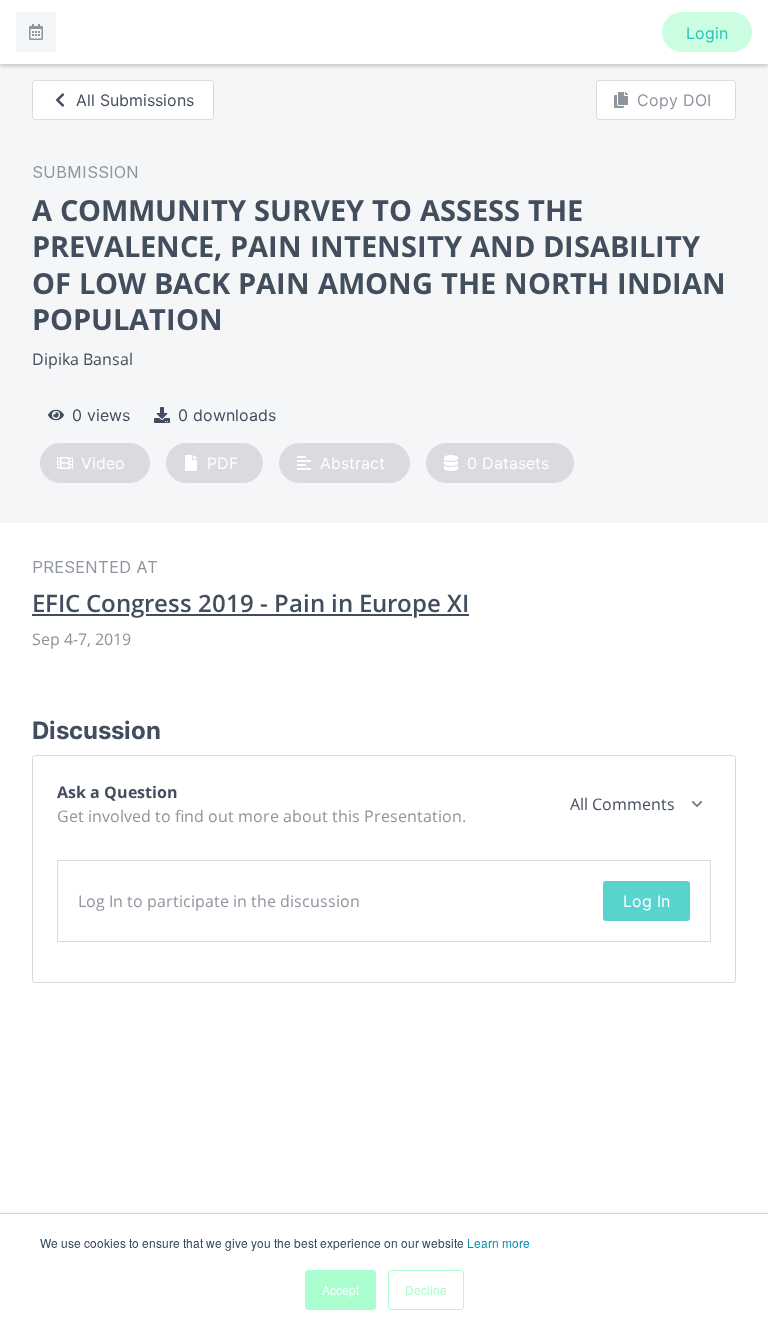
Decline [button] (426, 1289)
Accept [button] (340, 1289)
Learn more (498, 1242)
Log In (646, 901)
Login (707, 33)
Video (103, 463)
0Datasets (508, 463)
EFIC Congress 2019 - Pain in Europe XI (250, 603)
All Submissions (135, 100)
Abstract (352, 463)
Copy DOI (674, 100)
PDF (222, 463)
